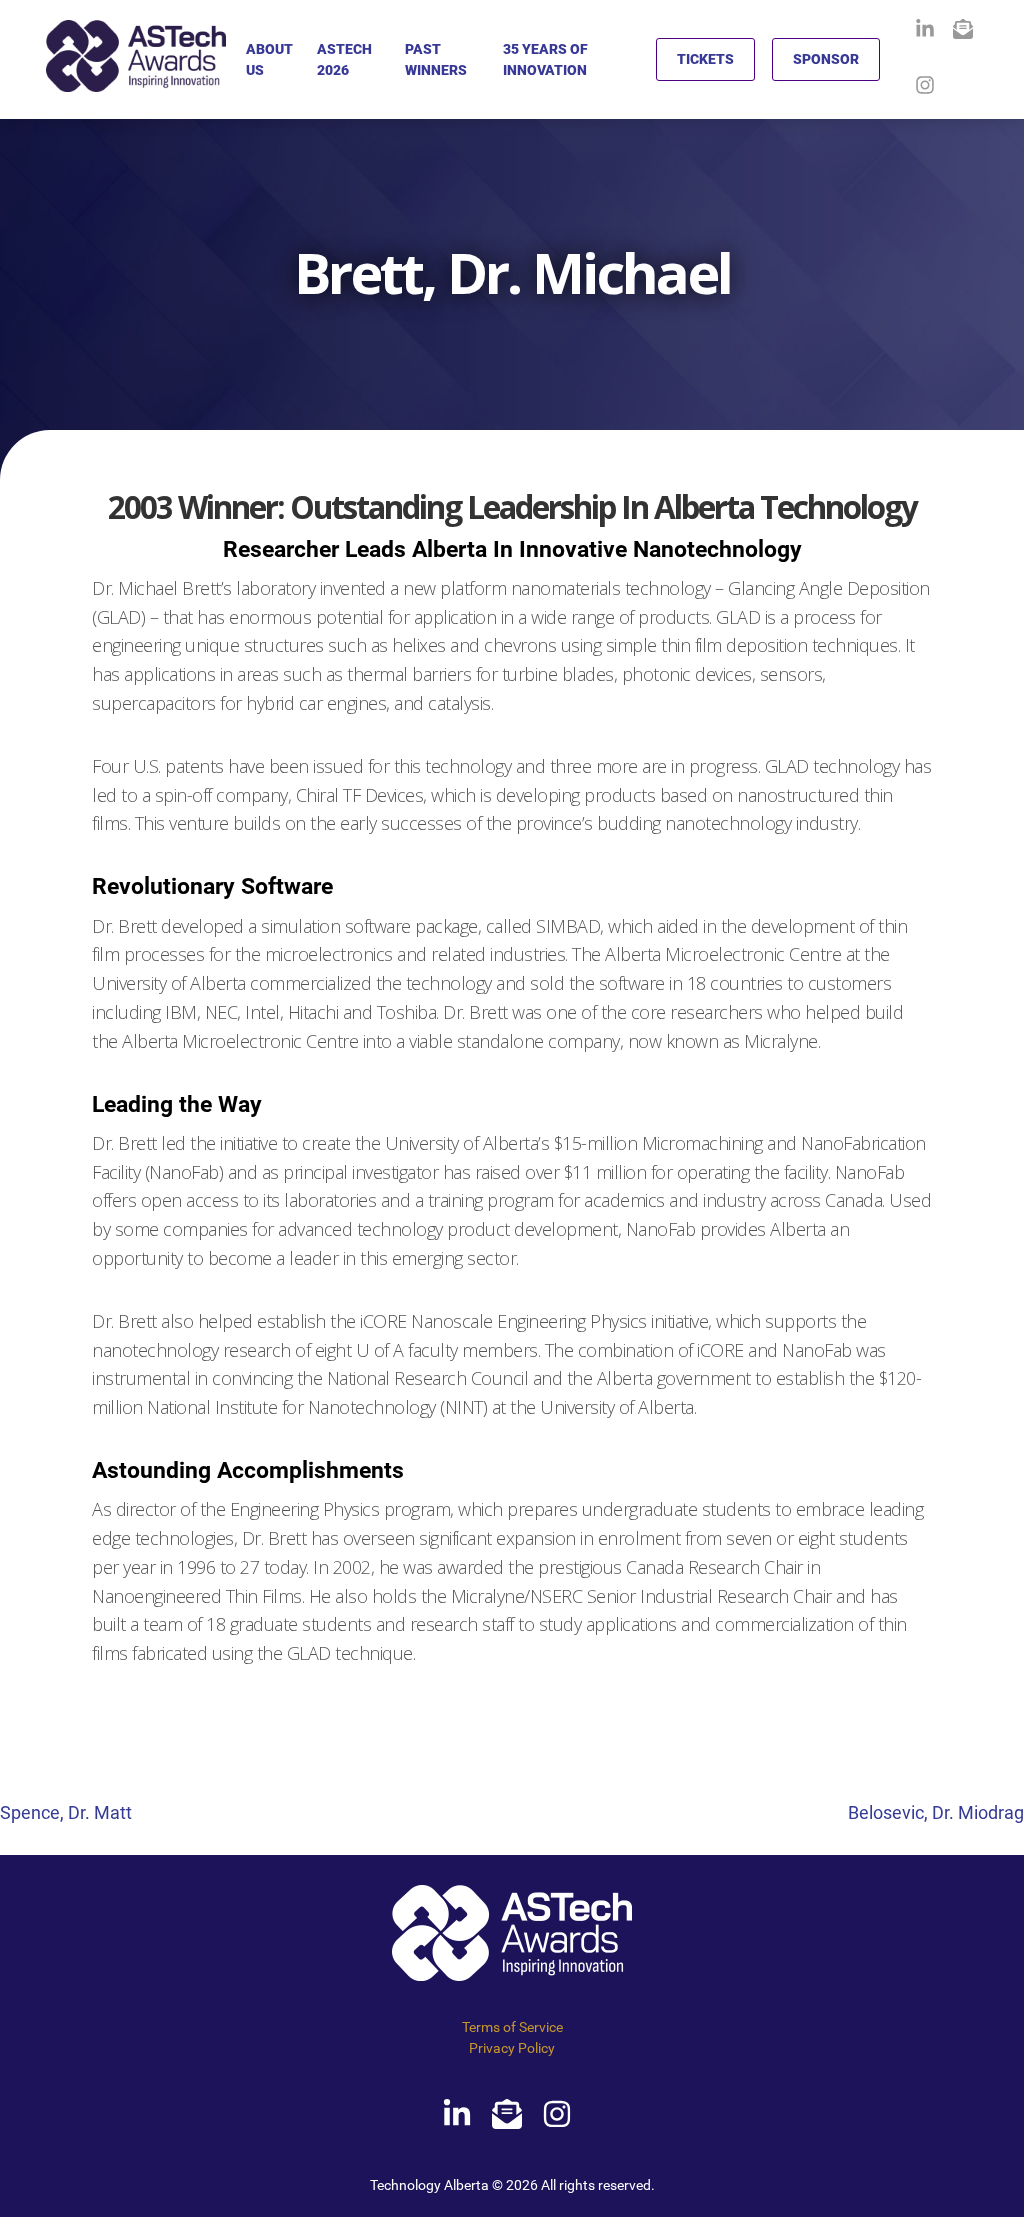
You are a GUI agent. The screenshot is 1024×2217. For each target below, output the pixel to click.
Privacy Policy (512, 2048)
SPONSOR (826, 59)
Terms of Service (512, 2027)
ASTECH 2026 (344, 59)
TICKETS (705, 59)
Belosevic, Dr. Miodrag (936, 1812)
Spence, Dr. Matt (66, 1812)
